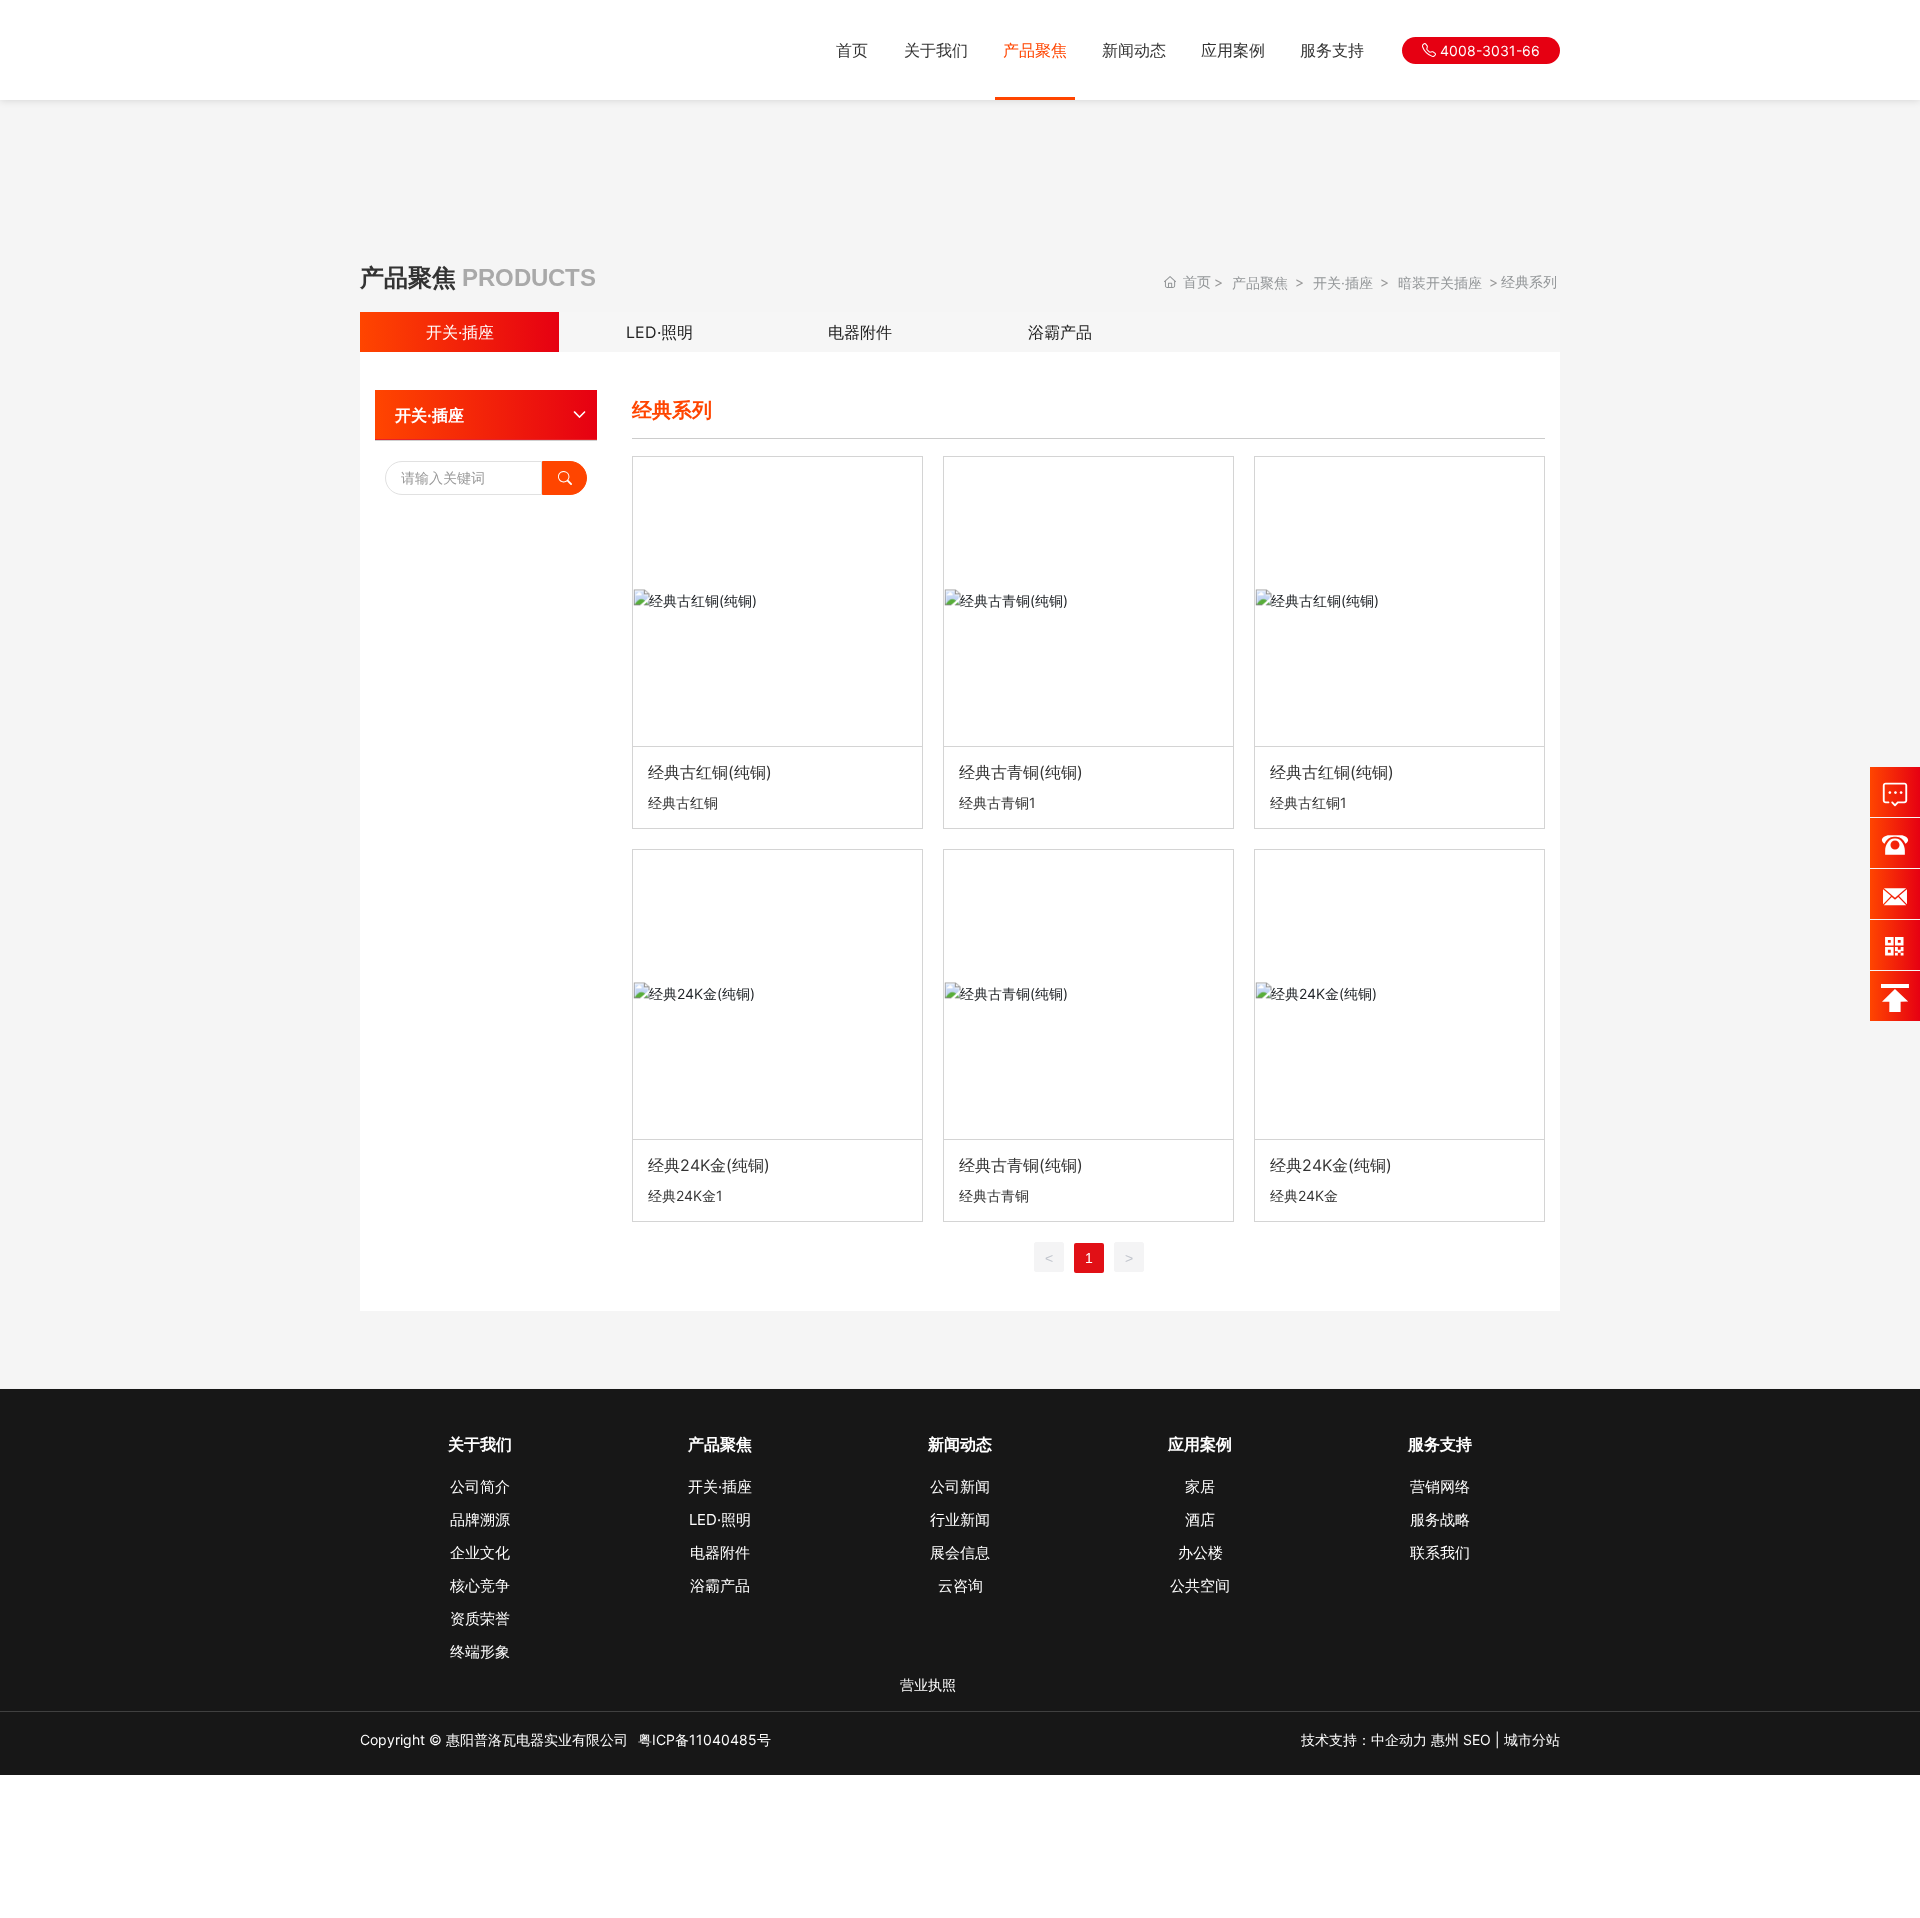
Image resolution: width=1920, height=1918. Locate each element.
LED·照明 (659, 332)
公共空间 (1200, 1585)
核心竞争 (480, 1585)
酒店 (1200, 1519)
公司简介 (480, 1486)
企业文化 (480, 1552)
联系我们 (1440, 1552)
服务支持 (1332, 50)
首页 (852, 50)
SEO (1477, 1739)
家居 (1200, 1486)
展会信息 (960, 1552)
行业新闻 (960, 1519)
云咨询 (960, 1585)
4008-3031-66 (1488, 50)
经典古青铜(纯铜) (1021, 772)
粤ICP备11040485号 (704, 1739)
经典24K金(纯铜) (709, 1165)
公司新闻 (960, 1486)
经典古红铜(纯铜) (710, 772)
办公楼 (1200, 1552)
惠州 (1445, 1739)
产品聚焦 (1035, 50)
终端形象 (480, 1651)
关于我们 (936, 50)
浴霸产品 (1060, 332)
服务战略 (1440, 1519)
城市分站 (1532, 1739)
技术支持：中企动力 (1364, 1739)
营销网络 (1440, 1486)
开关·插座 (1343, 282)
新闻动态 (1134, 50)
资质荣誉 (480, 1618)
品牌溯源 (480, 1519)
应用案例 (1233, 50)
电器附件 (860, 332)
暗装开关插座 (1440, 282)
